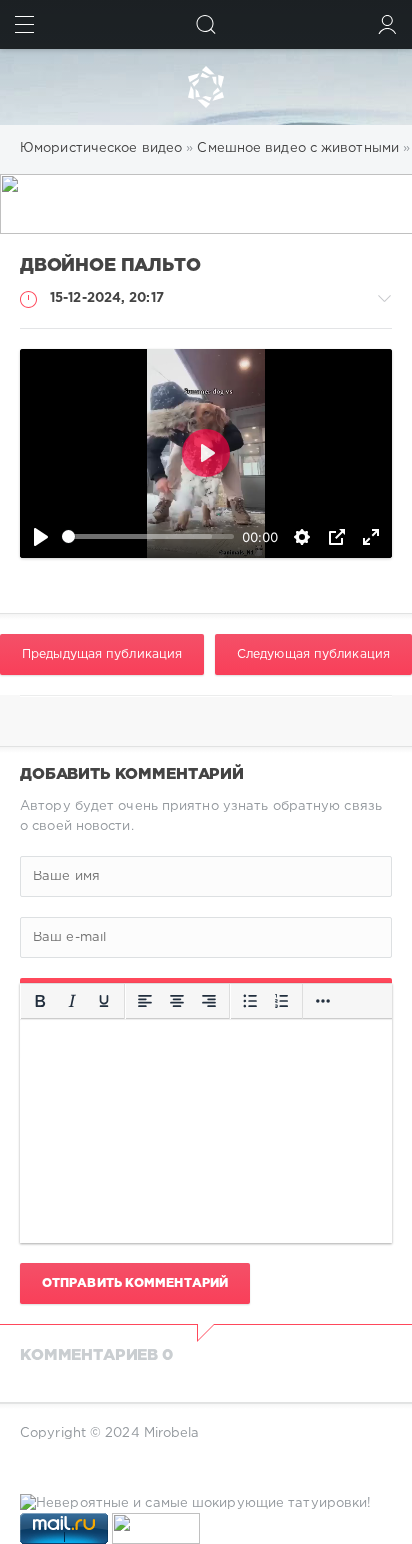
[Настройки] (302, 537)
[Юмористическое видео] (206, 87)
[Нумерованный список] (282, 1001)
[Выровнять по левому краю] (145, 1001)
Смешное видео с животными (298, 148)
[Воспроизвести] (41, 537)
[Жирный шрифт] (40, 1001)
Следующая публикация (313, 654)
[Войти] (387, 24)
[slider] (148, 536)
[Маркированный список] (250, 1001)
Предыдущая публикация (102, 654)
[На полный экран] (371, 537)
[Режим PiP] (337, 537)
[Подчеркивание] (104, 1001)
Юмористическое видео (101, 148)
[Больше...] (323, 1001)
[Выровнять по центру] (177, 1001)
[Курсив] (72, 1001)
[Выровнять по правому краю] (209, 1001)
